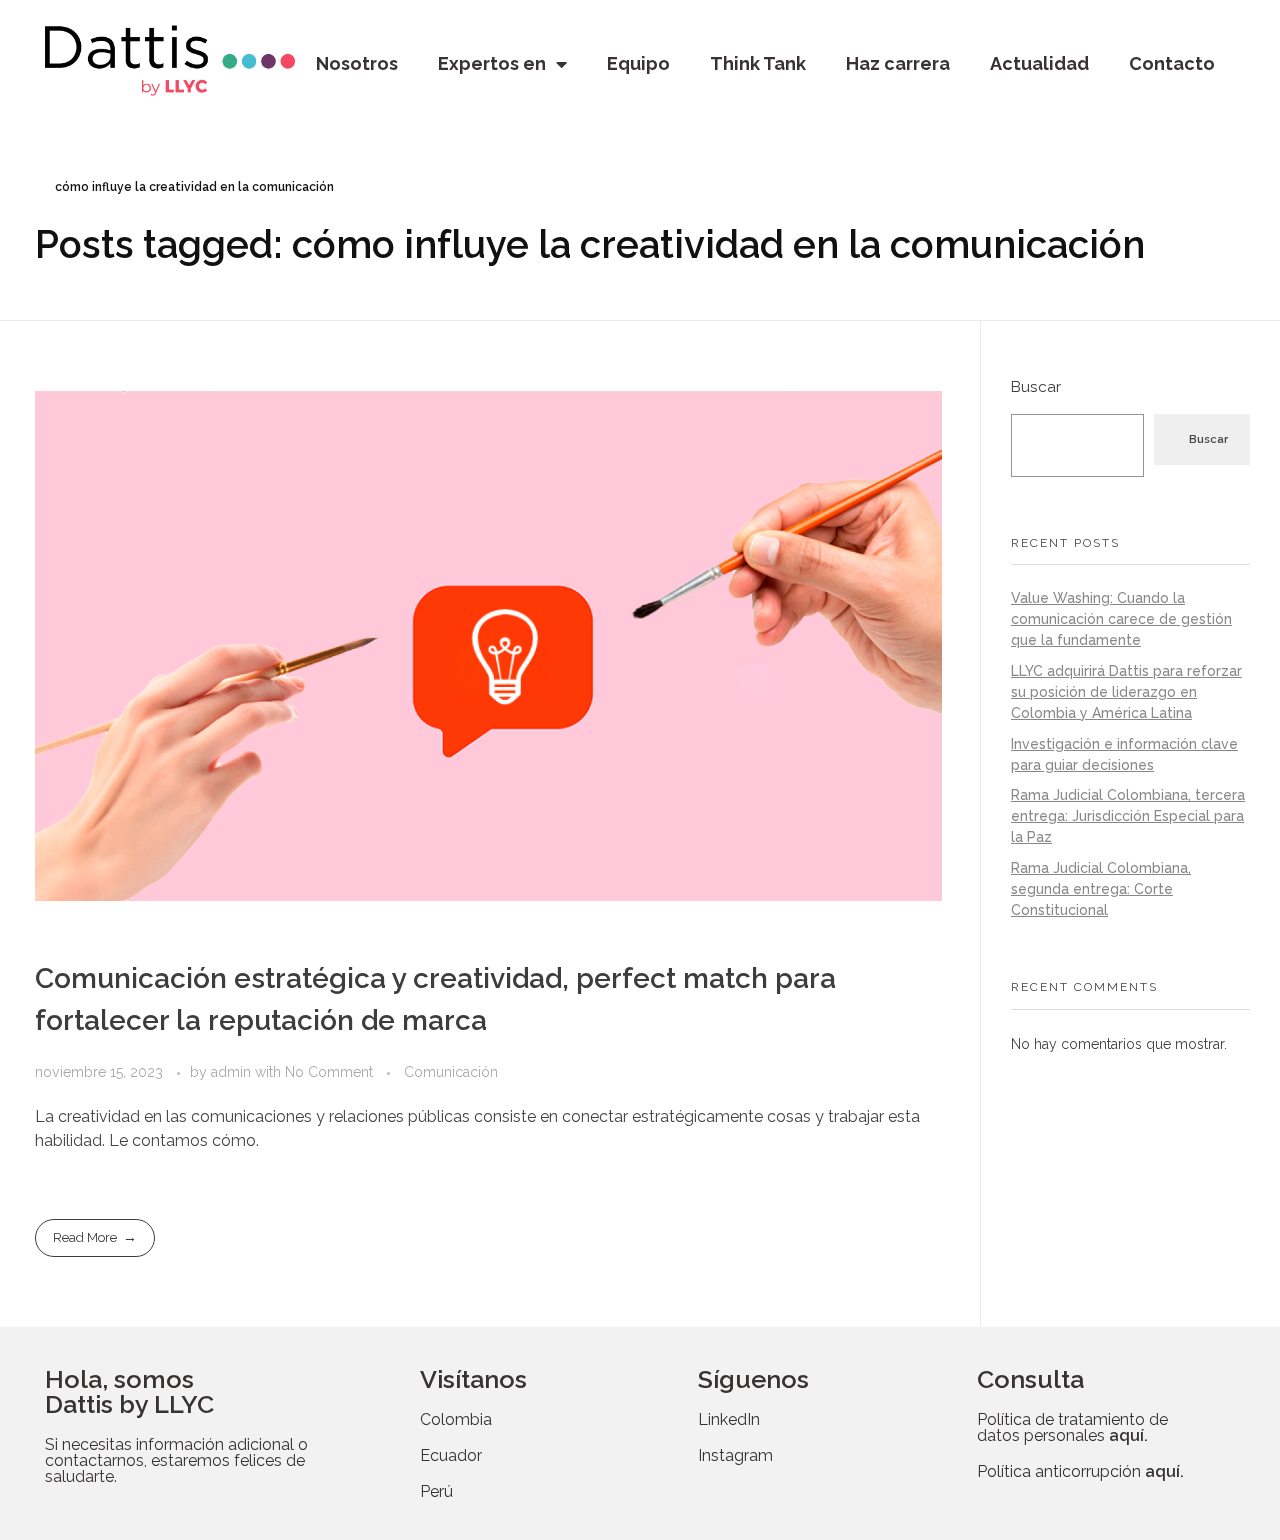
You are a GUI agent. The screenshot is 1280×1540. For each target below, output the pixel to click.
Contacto (1172, 63)
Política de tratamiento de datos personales (1072, 1427)
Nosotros (357, 63)
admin (233, 1072)
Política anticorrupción (1080, 1471)
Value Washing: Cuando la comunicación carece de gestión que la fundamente (1121, 619)
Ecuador (451, 1455)
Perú (436, 1491)
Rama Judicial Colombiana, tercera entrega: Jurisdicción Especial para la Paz (1128, 816)
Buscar (1036, 387)
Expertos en (492, 63)
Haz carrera (898, 63)
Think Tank (758, 63)
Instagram (735, 1455)
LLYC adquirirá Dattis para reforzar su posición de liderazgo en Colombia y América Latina (1126, 692)
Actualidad (1039, 63)
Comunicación (451, 1072)
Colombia (456, 1419)
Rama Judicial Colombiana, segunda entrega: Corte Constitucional (1101, 889)
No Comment (329, 1072)
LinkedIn (729, 1419)
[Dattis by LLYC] (170, 60)
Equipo (638, 63)
